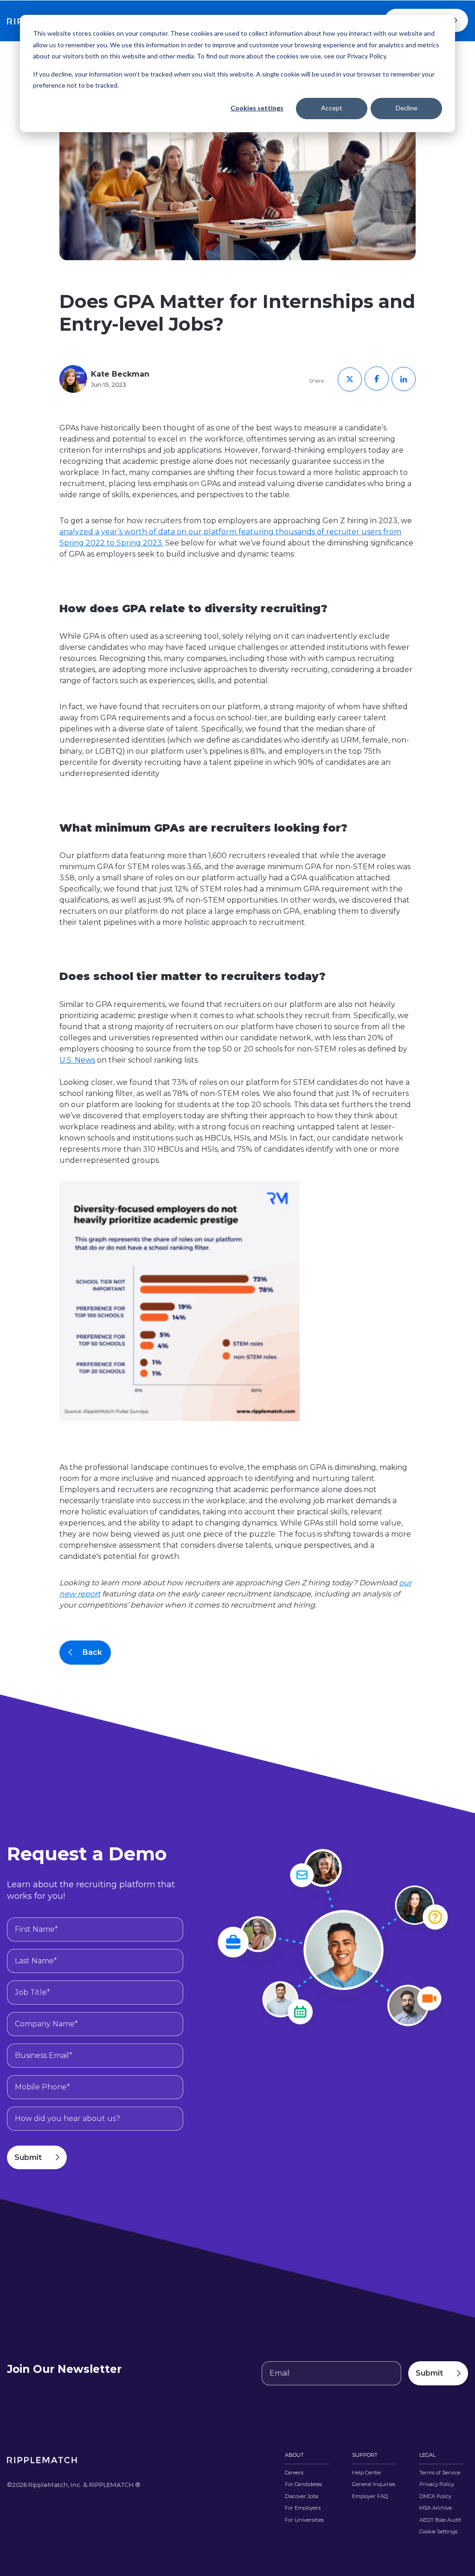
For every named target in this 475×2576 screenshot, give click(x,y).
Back (92, 1652)
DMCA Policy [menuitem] (435, 2496)
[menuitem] (441, 2535)
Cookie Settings (438, 2532)
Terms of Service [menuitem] (440, 2473)
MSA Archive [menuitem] (436, 2508)
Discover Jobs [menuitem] (302, 2496)
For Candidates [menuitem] (303, 2484)
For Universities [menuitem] (304, 2520)
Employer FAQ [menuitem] (370, 2496)
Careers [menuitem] (294, 2473)
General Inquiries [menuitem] (374, 2484)
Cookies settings (257, 108)
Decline (407, 108)
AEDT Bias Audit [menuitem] (440, 2520)
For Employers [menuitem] (303, 2508)
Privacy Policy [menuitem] (437, 2484)
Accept (332, 108)
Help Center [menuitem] (367, 2473)
